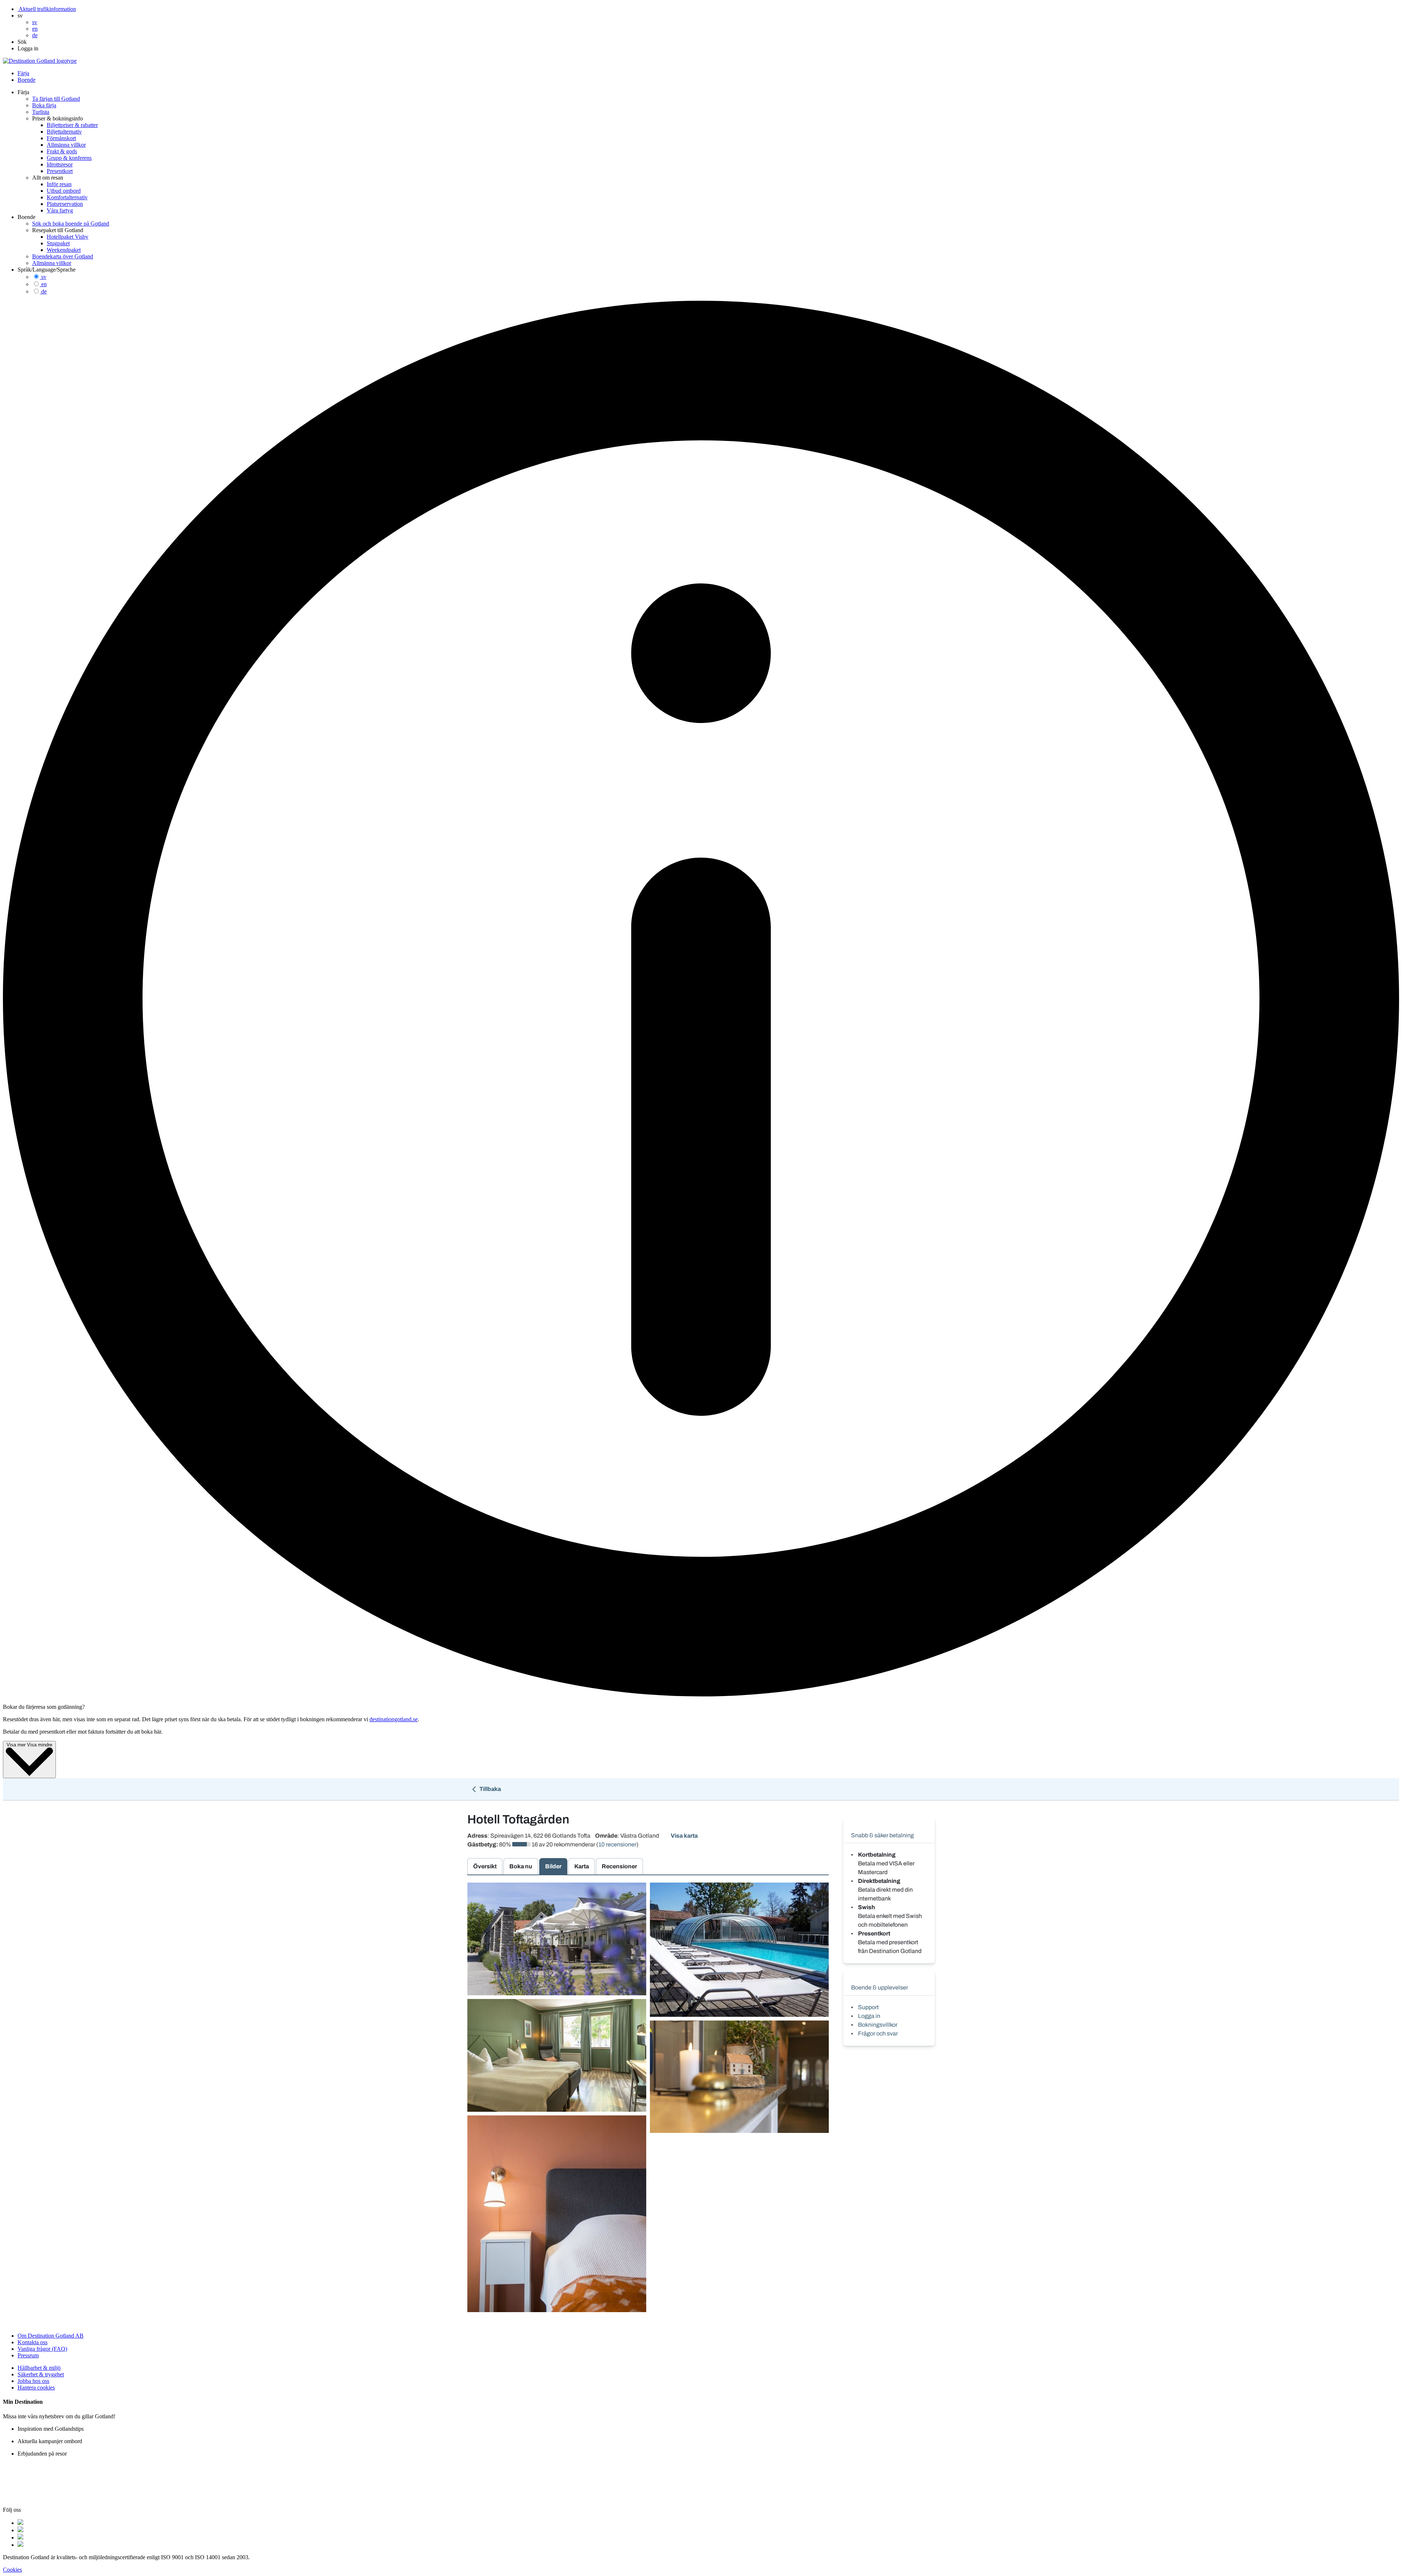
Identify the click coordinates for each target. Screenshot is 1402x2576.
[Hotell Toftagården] (557, 1939)
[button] (20, 16)
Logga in (869, 2016)
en (44, 284)
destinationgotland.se (394, 1719)
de (44, 291)
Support (868, 2007)
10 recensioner (617, 1844)
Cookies (12, 2570)
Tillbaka (490, 1789)
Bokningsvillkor (878, 2025)
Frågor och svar (878, 2033)
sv (44, 277)
